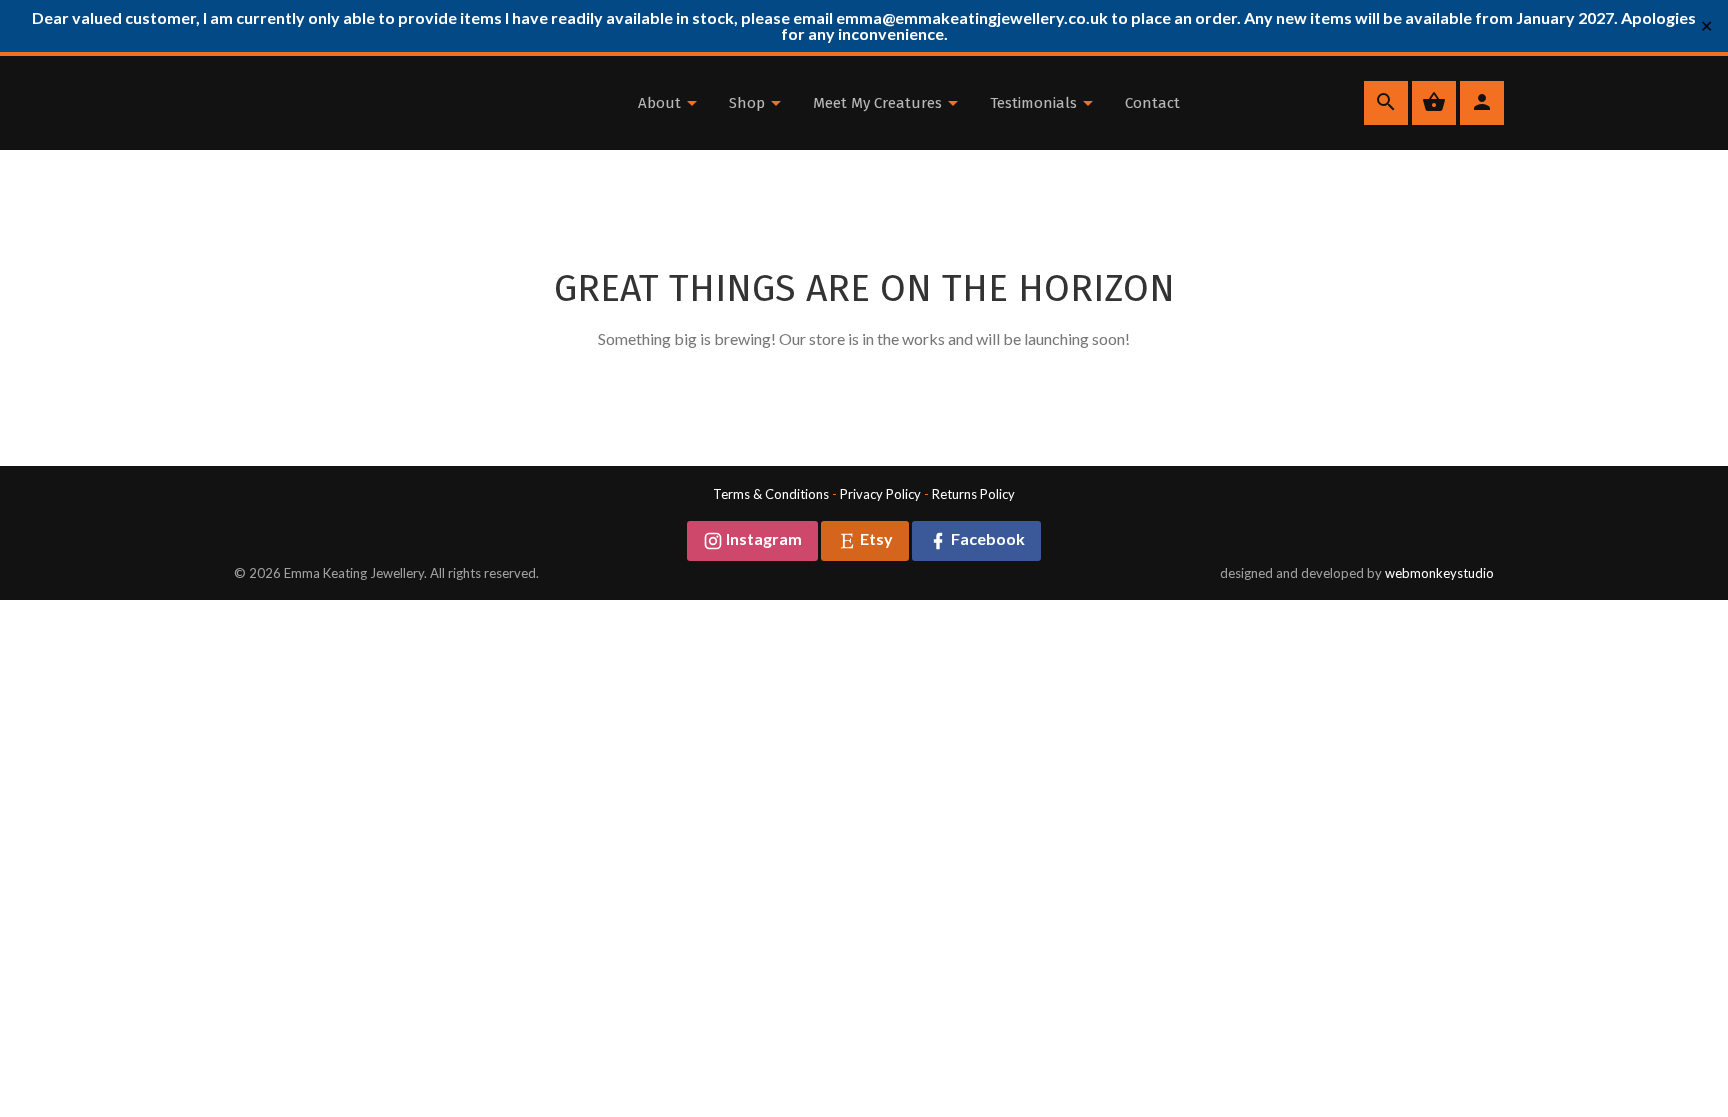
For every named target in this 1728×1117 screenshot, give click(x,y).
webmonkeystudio (1439, 573)
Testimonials (1035, 103)
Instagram (762, 538)
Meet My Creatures (879, 103)
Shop (749, 103)
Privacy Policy (880, 494)
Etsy (875, 538)
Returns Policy (973, 494)
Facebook (986, 538)
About (661, 103)
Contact (1152, 103)
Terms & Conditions (771, 494)
